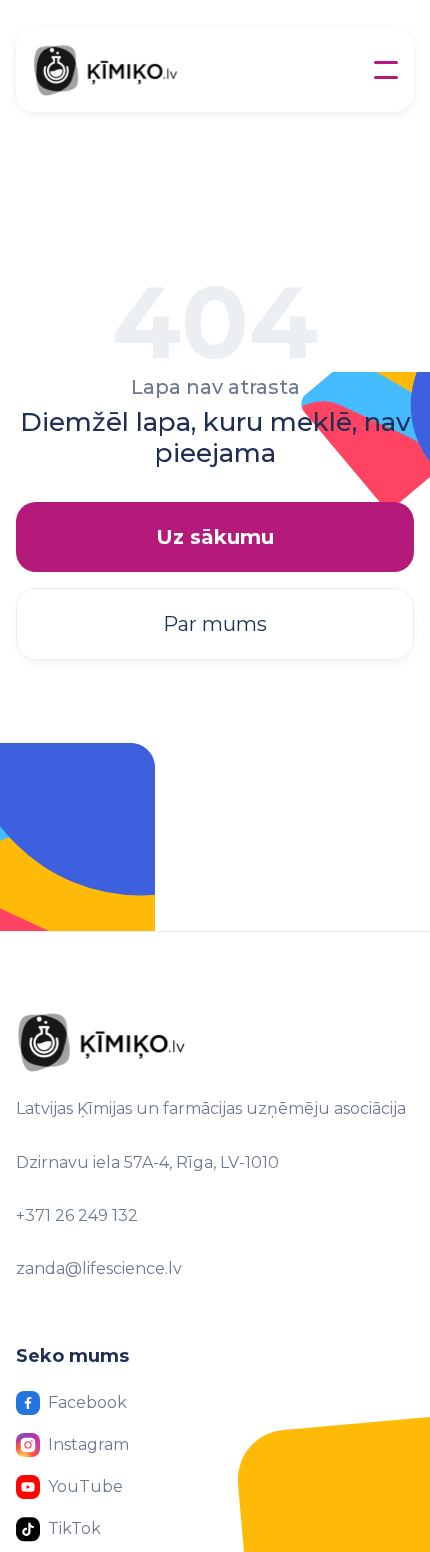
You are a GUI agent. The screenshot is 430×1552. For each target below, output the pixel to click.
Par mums (215, 624)
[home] (138, 70)
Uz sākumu (215, 537)
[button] (386, 70)
